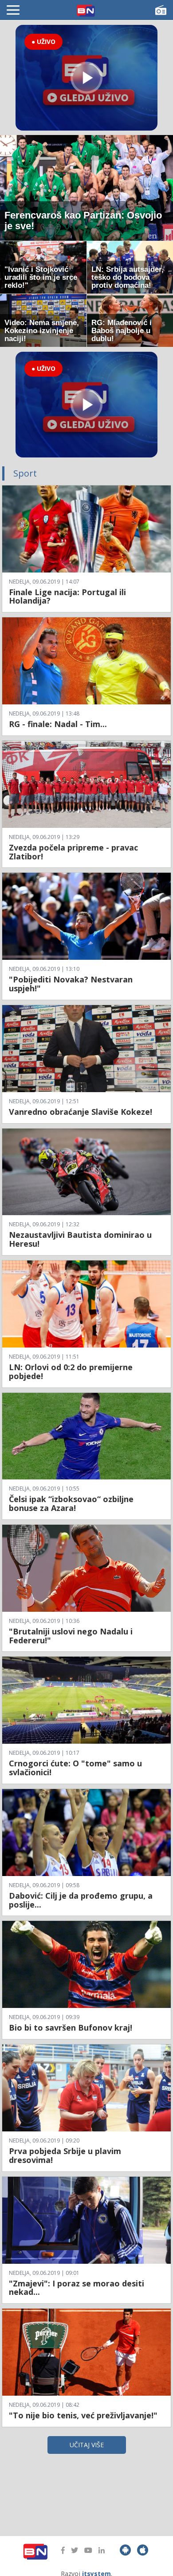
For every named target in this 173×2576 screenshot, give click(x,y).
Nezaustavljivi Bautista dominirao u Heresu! (80, 1239)
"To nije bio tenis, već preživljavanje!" (83, 2415)
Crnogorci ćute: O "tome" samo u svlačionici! (75, 1768)
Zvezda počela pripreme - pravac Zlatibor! (73, 852)
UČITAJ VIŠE (87, 2445)
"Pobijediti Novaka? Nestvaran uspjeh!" (71, 984)
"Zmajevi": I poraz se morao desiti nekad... (77, 2288)
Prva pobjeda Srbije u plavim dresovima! (65, 2155)
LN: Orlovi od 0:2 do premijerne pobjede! (71, 1371)
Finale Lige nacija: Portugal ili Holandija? (67, 596)
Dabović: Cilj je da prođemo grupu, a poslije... (81, 1900)
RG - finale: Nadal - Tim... (58, 724)
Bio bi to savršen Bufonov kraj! (71, 2027)
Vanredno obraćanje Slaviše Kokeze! (81, 1112)
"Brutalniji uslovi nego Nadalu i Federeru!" (71, 1636)
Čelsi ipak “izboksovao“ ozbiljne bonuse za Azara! (71, 1503)
